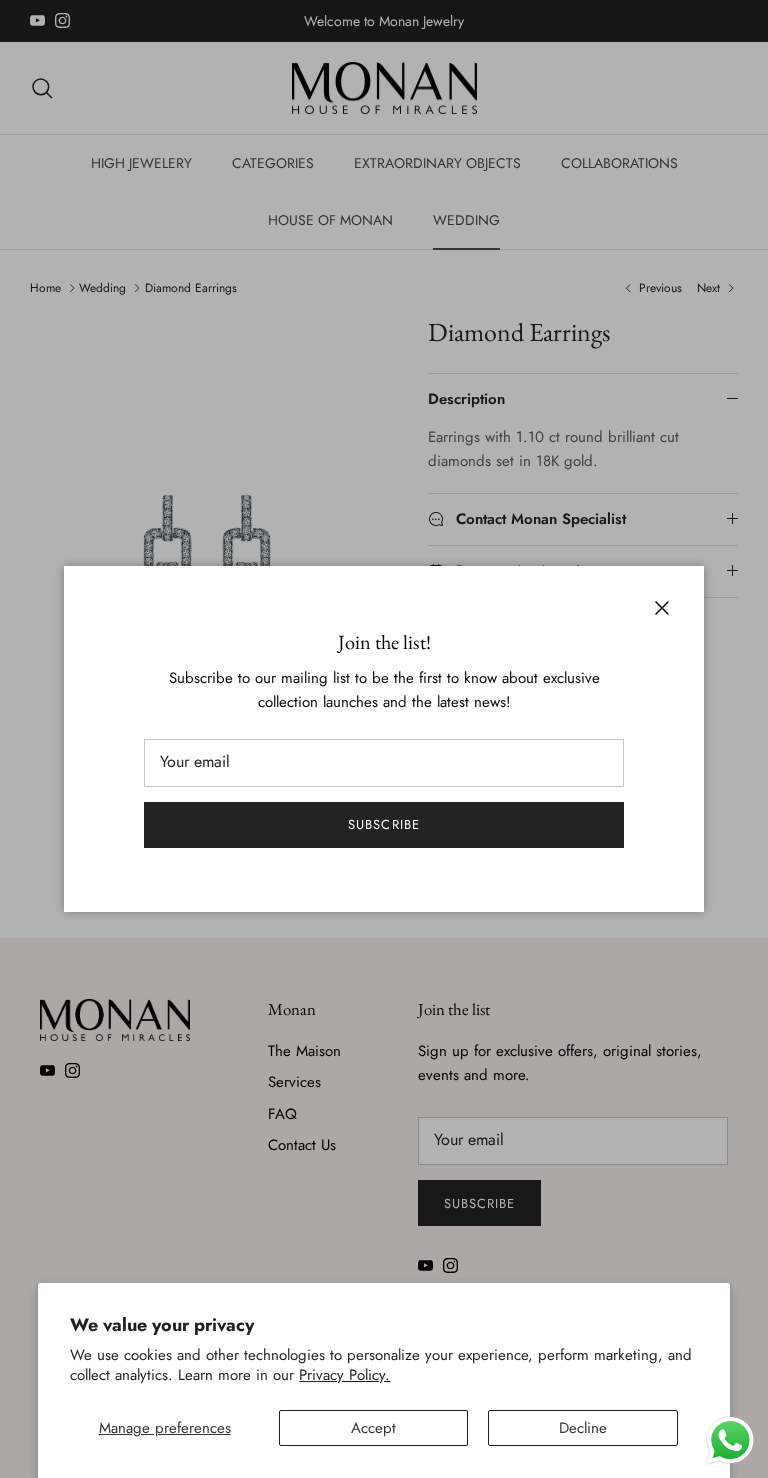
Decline (583, 1428)
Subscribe (383, 824)
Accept (373, 1428)
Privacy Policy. (344, 1375)
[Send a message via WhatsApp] (730, 1440)
